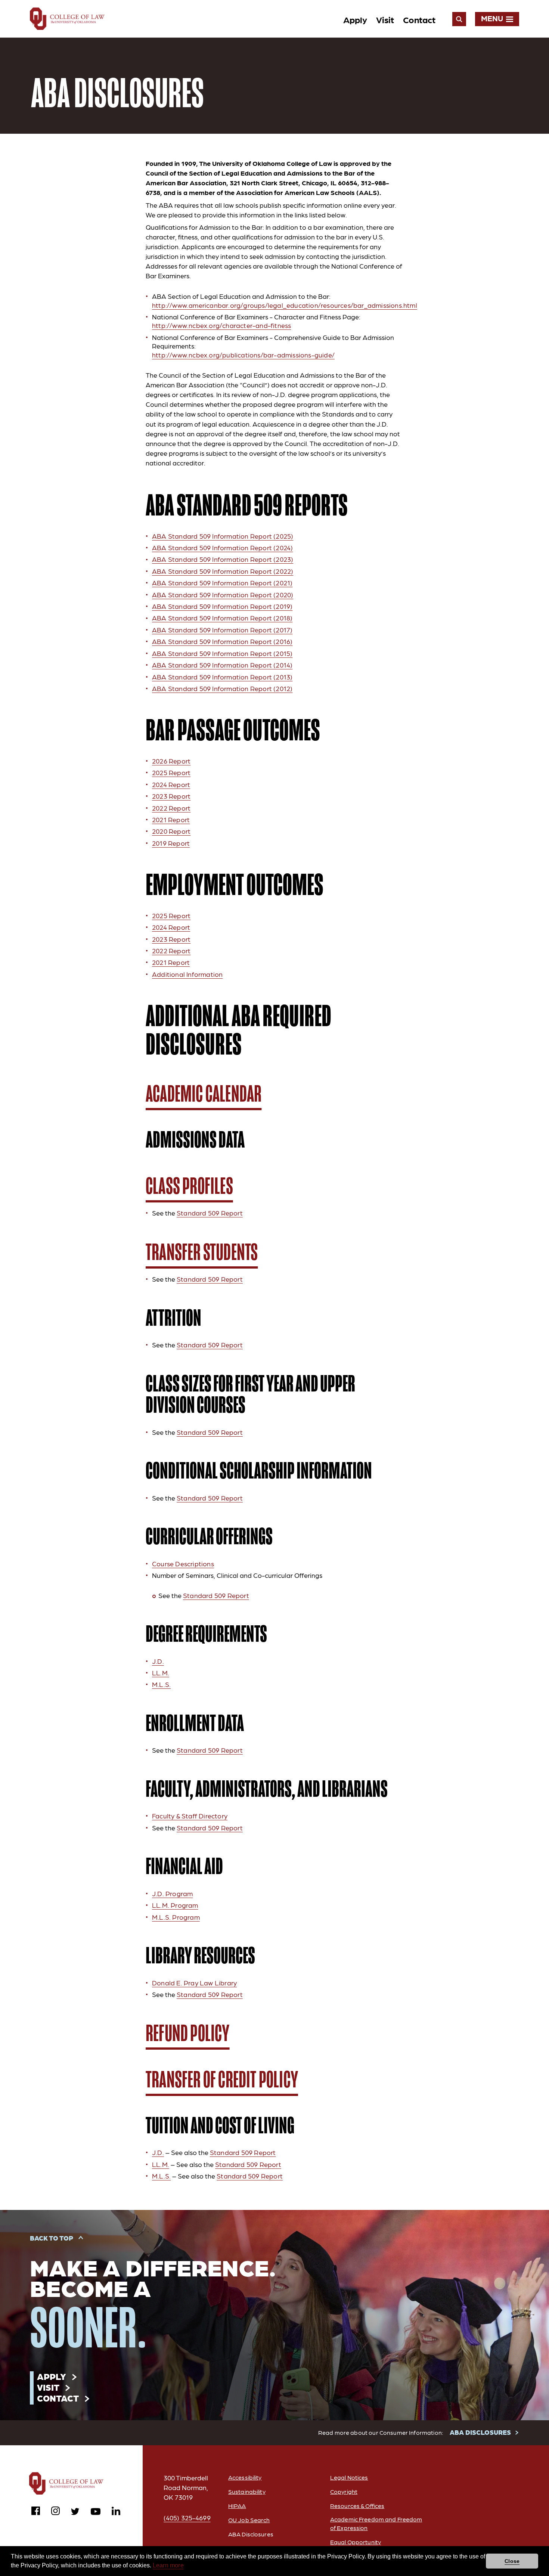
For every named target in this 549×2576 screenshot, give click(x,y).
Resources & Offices (357, 2506)
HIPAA (237, 2506)
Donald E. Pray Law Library (194, 1983)
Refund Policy (188, 2033)
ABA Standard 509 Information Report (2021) (222, 583)
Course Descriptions (183, 1563)
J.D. (158, 1661)
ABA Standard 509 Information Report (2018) (222, 618)
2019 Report (171, 843)
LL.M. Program (175, 1905)
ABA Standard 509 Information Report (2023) (223, 559)
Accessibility (245, 2477)
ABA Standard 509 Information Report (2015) (222, 653)
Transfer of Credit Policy (222, 2080)
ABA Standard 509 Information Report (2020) (223, 595)
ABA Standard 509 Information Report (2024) (222, 547)
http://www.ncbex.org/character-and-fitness (221, 325)
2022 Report (171, 808)
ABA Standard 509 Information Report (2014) (222, 665)
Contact (419, 19)
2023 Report (171, 796)
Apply (355, 19)
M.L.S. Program (176, 1917)
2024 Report (171, 784)
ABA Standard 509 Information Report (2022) (223, 571)
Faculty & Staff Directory (190, 1816)
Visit (385, 19)
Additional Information (187, 974)
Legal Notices (349, 2477)
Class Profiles (189, 1186)
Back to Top (52, 2238)
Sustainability (247, 2491)
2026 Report (171, 761)
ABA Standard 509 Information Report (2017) (222, 630)
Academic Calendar (204, 1094)
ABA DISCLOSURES (480, 2432)
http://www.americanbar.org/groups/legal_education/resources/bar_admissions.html (285, 305)
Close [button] (512, 2561)
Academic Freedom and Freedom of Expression (376, 2523)
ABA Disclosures (251, 2534)
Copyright (344, 2491)
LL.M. (161, 1673)
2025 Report (171, 772)
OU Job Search (249, 2520)
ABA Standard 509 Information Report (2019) (222, 606)
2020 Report (171, 831)
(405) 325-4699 (187, 2518)
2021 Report (171, 819)
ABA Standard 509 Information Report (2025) (223, 536)
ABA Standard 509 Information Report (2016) (222, 641)
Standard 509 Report (210, 1213)
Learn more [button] (168, 2565)
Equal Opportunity (356, 2542)
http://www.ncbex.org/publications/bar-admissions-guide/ (243, 355)
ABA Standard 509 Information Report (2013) (222, 677)
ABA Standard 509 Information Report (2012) (222, 688)
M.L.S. (161, 1684)
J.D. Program (172, 1893)
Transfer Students (202, 1252)
